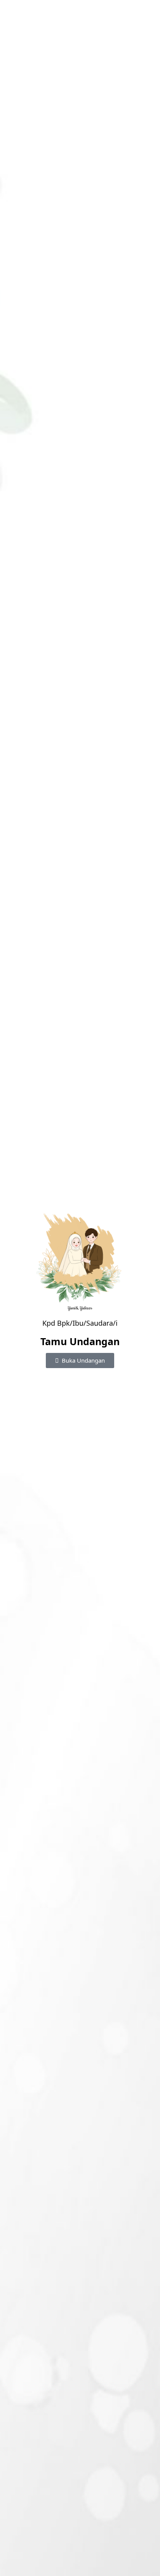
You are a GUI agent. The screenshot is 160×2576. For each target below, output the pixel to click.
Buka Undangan (83, 1360)
